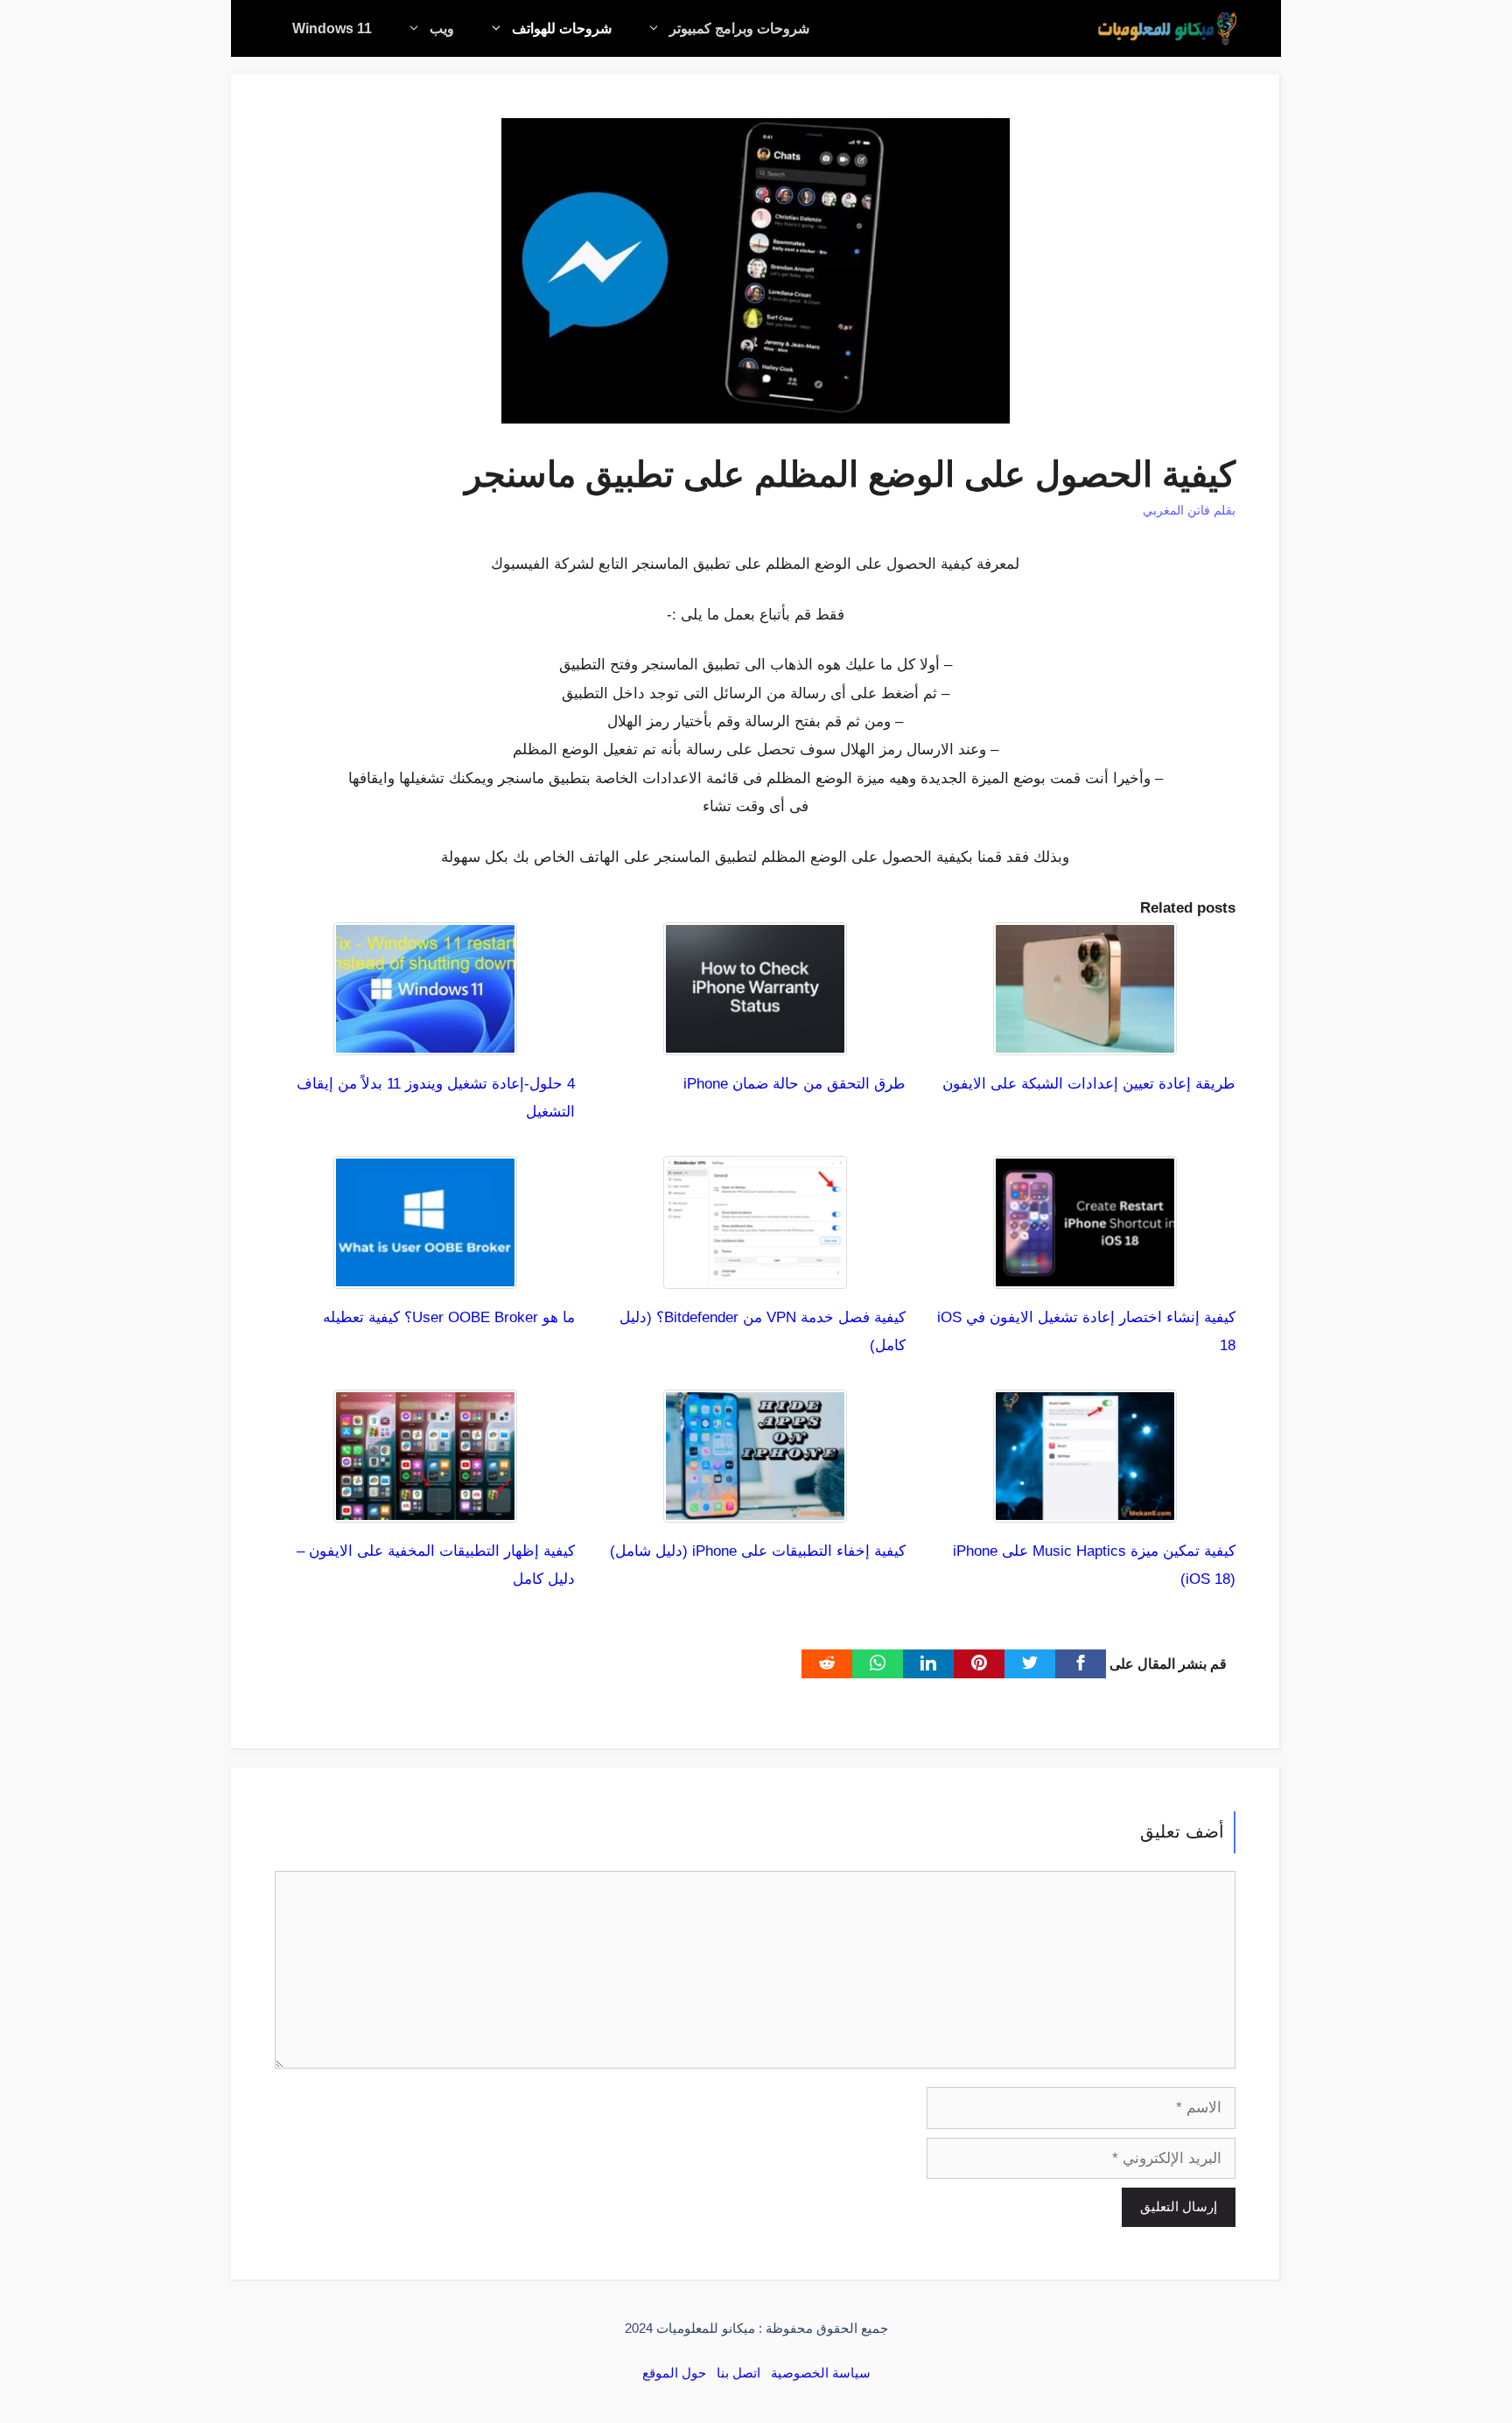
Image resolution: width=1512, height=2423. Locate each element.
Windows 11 (332, 28)
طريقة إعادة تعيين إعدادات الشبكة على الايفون (1089, 1084)
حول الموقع (674, 2373)
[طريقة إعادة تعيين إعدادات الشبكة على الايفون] (1085, 1040)
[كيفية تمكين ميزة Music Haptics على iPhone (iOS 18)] (1085, 1508)
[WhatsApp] (878, 1664)
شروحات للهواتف (562, 28)
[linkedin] (928, 1664)
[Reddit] (827, 1664)
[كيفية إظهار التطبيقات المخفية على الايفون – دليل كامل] (425, 1508)
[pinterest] (979, 1664)
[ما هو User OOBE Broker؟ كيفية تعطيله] (425, 1275)
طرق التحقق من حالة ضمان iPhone (794, 1084)
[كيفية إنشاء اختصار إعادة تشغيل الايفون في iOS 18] (1085, 1275)
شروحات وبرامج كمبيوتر (739, 28)
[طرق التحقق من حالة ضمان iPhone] (755, 1040)
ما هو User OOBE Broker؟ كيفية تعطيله (449, 1317)
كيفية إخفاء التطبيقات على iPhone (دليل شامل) (758, 1551)
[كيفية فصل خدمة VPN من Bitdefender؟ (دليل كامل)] (755, 1275)
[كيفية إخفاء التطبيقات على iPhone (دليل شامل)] (755, 1508)
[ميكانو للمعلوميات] (1167, 28)
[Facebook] (1081, 1664)
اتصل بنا (738, 2373)
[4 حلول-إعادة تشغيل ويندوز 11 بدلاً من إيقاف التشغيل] (425, 1040)
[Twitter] (1030, 1664)
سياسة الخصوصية (821, 2373)
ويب (442, 28)
